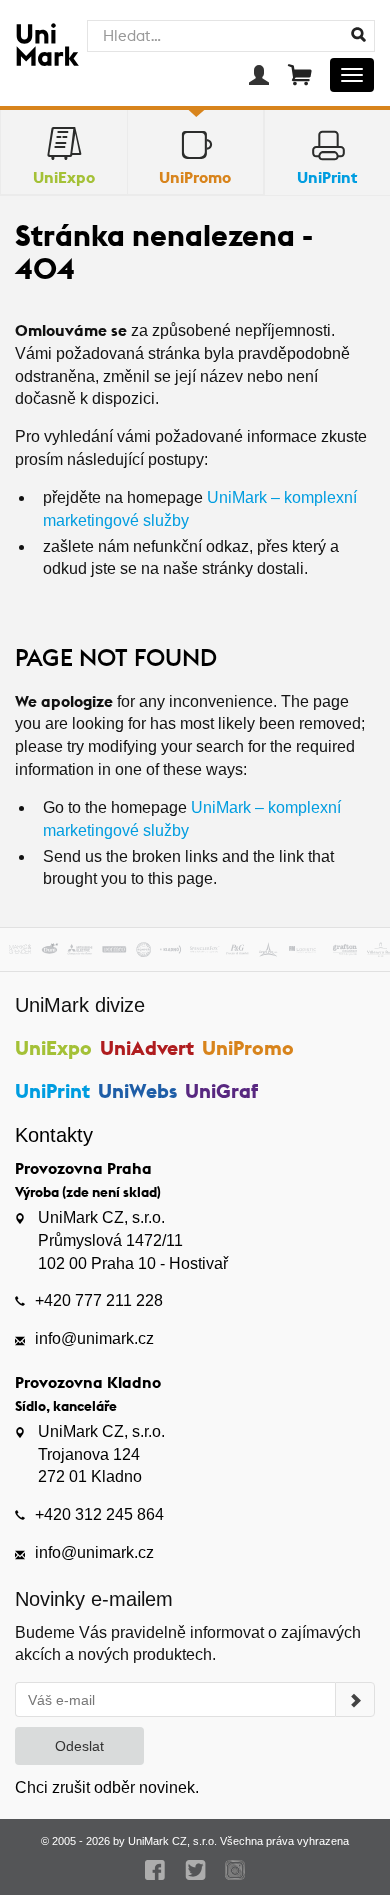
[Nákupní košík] (300, 75)
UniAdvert (147, 1047)
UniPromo (248, 1047)
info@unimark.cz (94, 1338)
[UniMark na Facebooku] (155, 1870)
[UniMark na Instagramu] (235, 1870)
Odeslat (79, 1746)
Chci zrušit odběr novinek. (107, 1787)
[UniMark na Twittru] (195, 1870)
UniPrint (52, 1090)
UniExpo (53, 1047)
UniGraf (221, 1090)
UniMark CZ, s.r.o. (172, 1841)
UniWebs (137, 1090)
